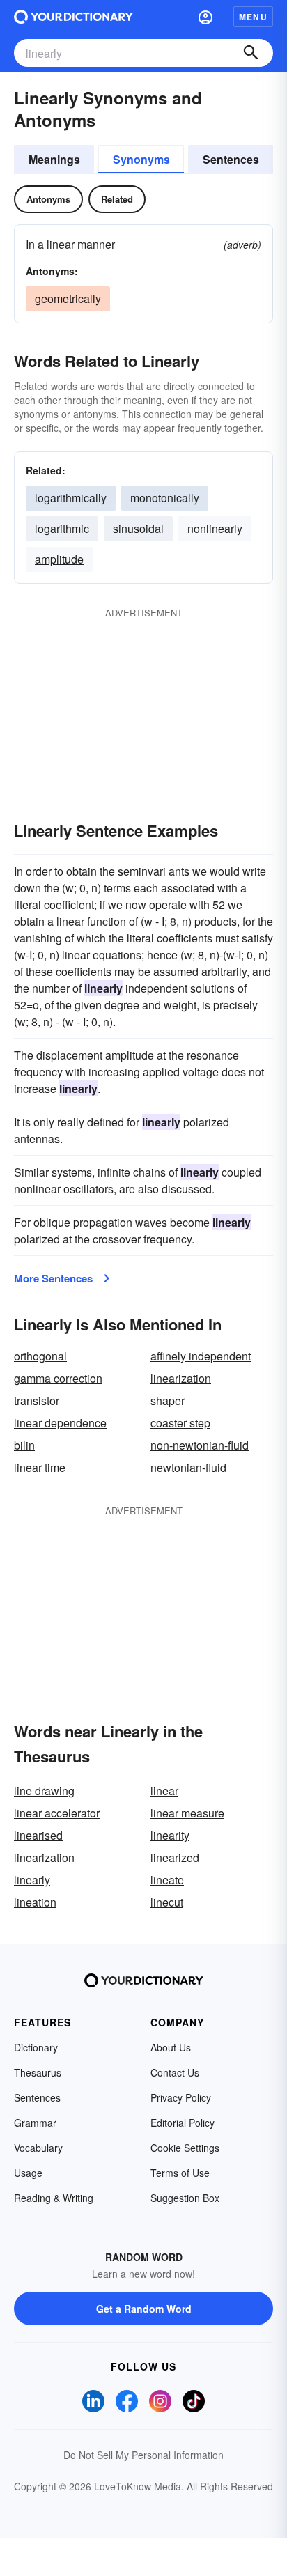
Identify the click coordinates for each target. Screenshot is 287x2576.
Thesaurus (38, 2072)
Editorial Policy (183, 2123)
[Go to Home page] (73, 17)
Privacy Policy (181, 2097)
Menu (253, 17)
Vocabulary (38, 2148)
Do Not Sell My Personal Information (143, 2455)
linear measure (187, 1813)
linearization (181, 1378)
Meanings (54, 159)
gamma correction (58, 1378)
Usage (28, 2173)
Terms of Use (180, 2173)
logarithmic (62, 528)
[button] (205, 17)
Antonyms (48, 199)
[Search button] (251, 53)
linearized (175, 1857)
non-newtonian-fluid (200, 1445)
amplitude (59, 559)
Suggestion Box (185, 2198)
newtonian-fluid (188, 1467)
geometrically (68, 298)
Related (117, 199)
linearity (170, 1835)
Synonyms (141, 159)
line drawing (44, 1791)
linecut (167, 1902)
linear (164, 1791)
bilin (24, 1445)
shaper (168, 1400)
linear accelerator (57, 1813)
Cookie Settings (185, 2148)
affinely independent (201, 1356)
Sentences (231, 159)
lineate (167, 1880)
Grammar (35, 2123)
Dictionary (36, 2047)
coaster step (180, 1423)
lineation (35, 1902)
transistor (37, 1400)
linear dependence (60, 1423)
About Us (171, 2047)
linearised (38, 1835)
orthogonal (40, 1356)
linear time (40, 1467)
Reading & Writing (54, 2198)
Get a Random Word (144, 2309)
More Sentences (53, 1278)
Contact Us (175, 2072)
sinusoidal (138, 528)
